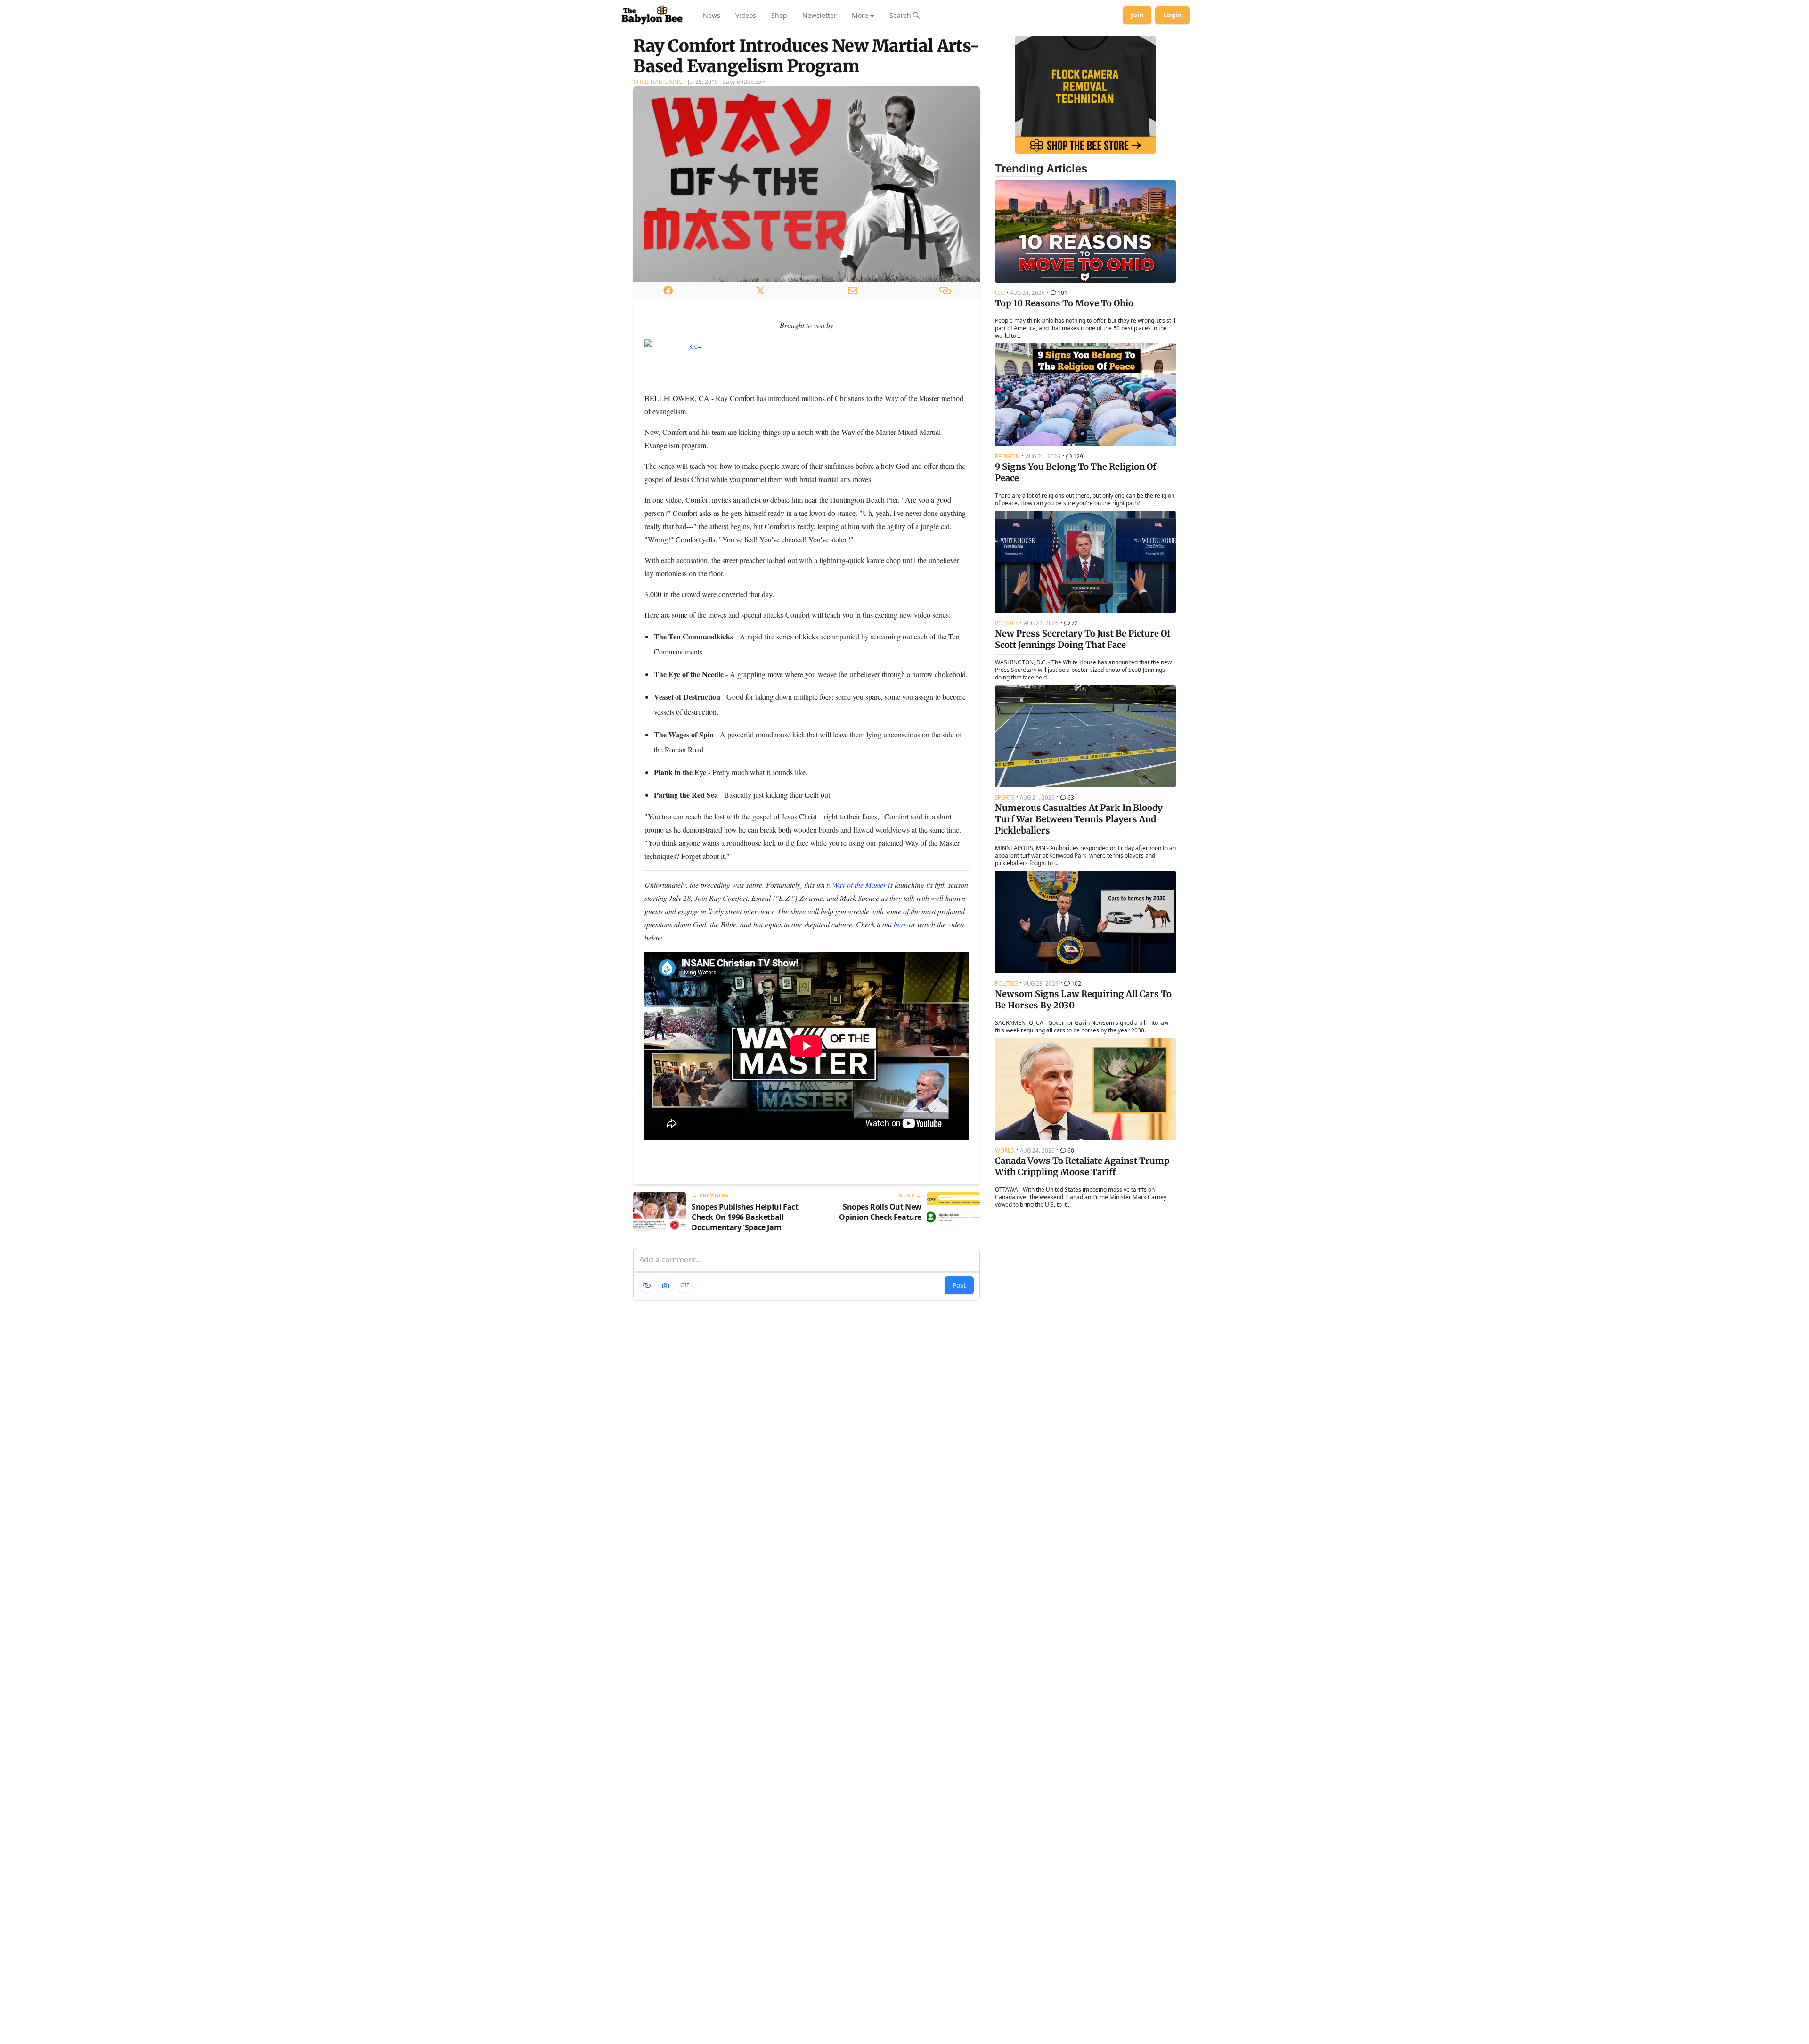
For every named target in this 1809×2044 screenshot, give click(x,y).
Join (1137, 15)
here (900, 924)
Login (1172, 15)
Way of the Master (859, 885)
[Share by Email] (853, 290)
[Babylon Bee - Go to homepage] (652, 15)
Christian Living (658, 82)
